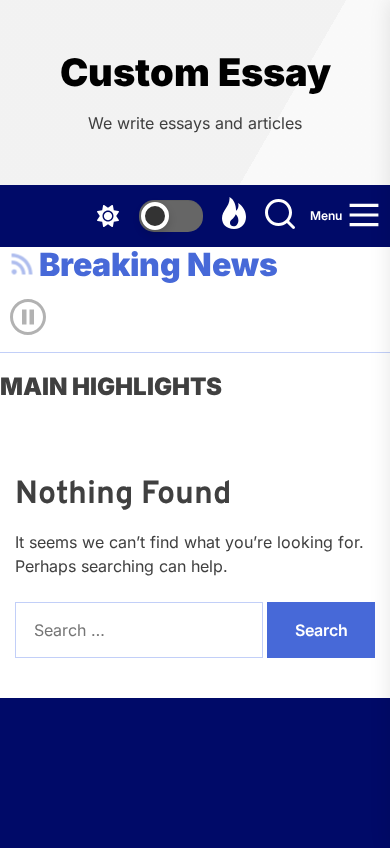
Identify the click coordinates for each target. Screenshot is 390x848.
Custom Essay (195, 72)
